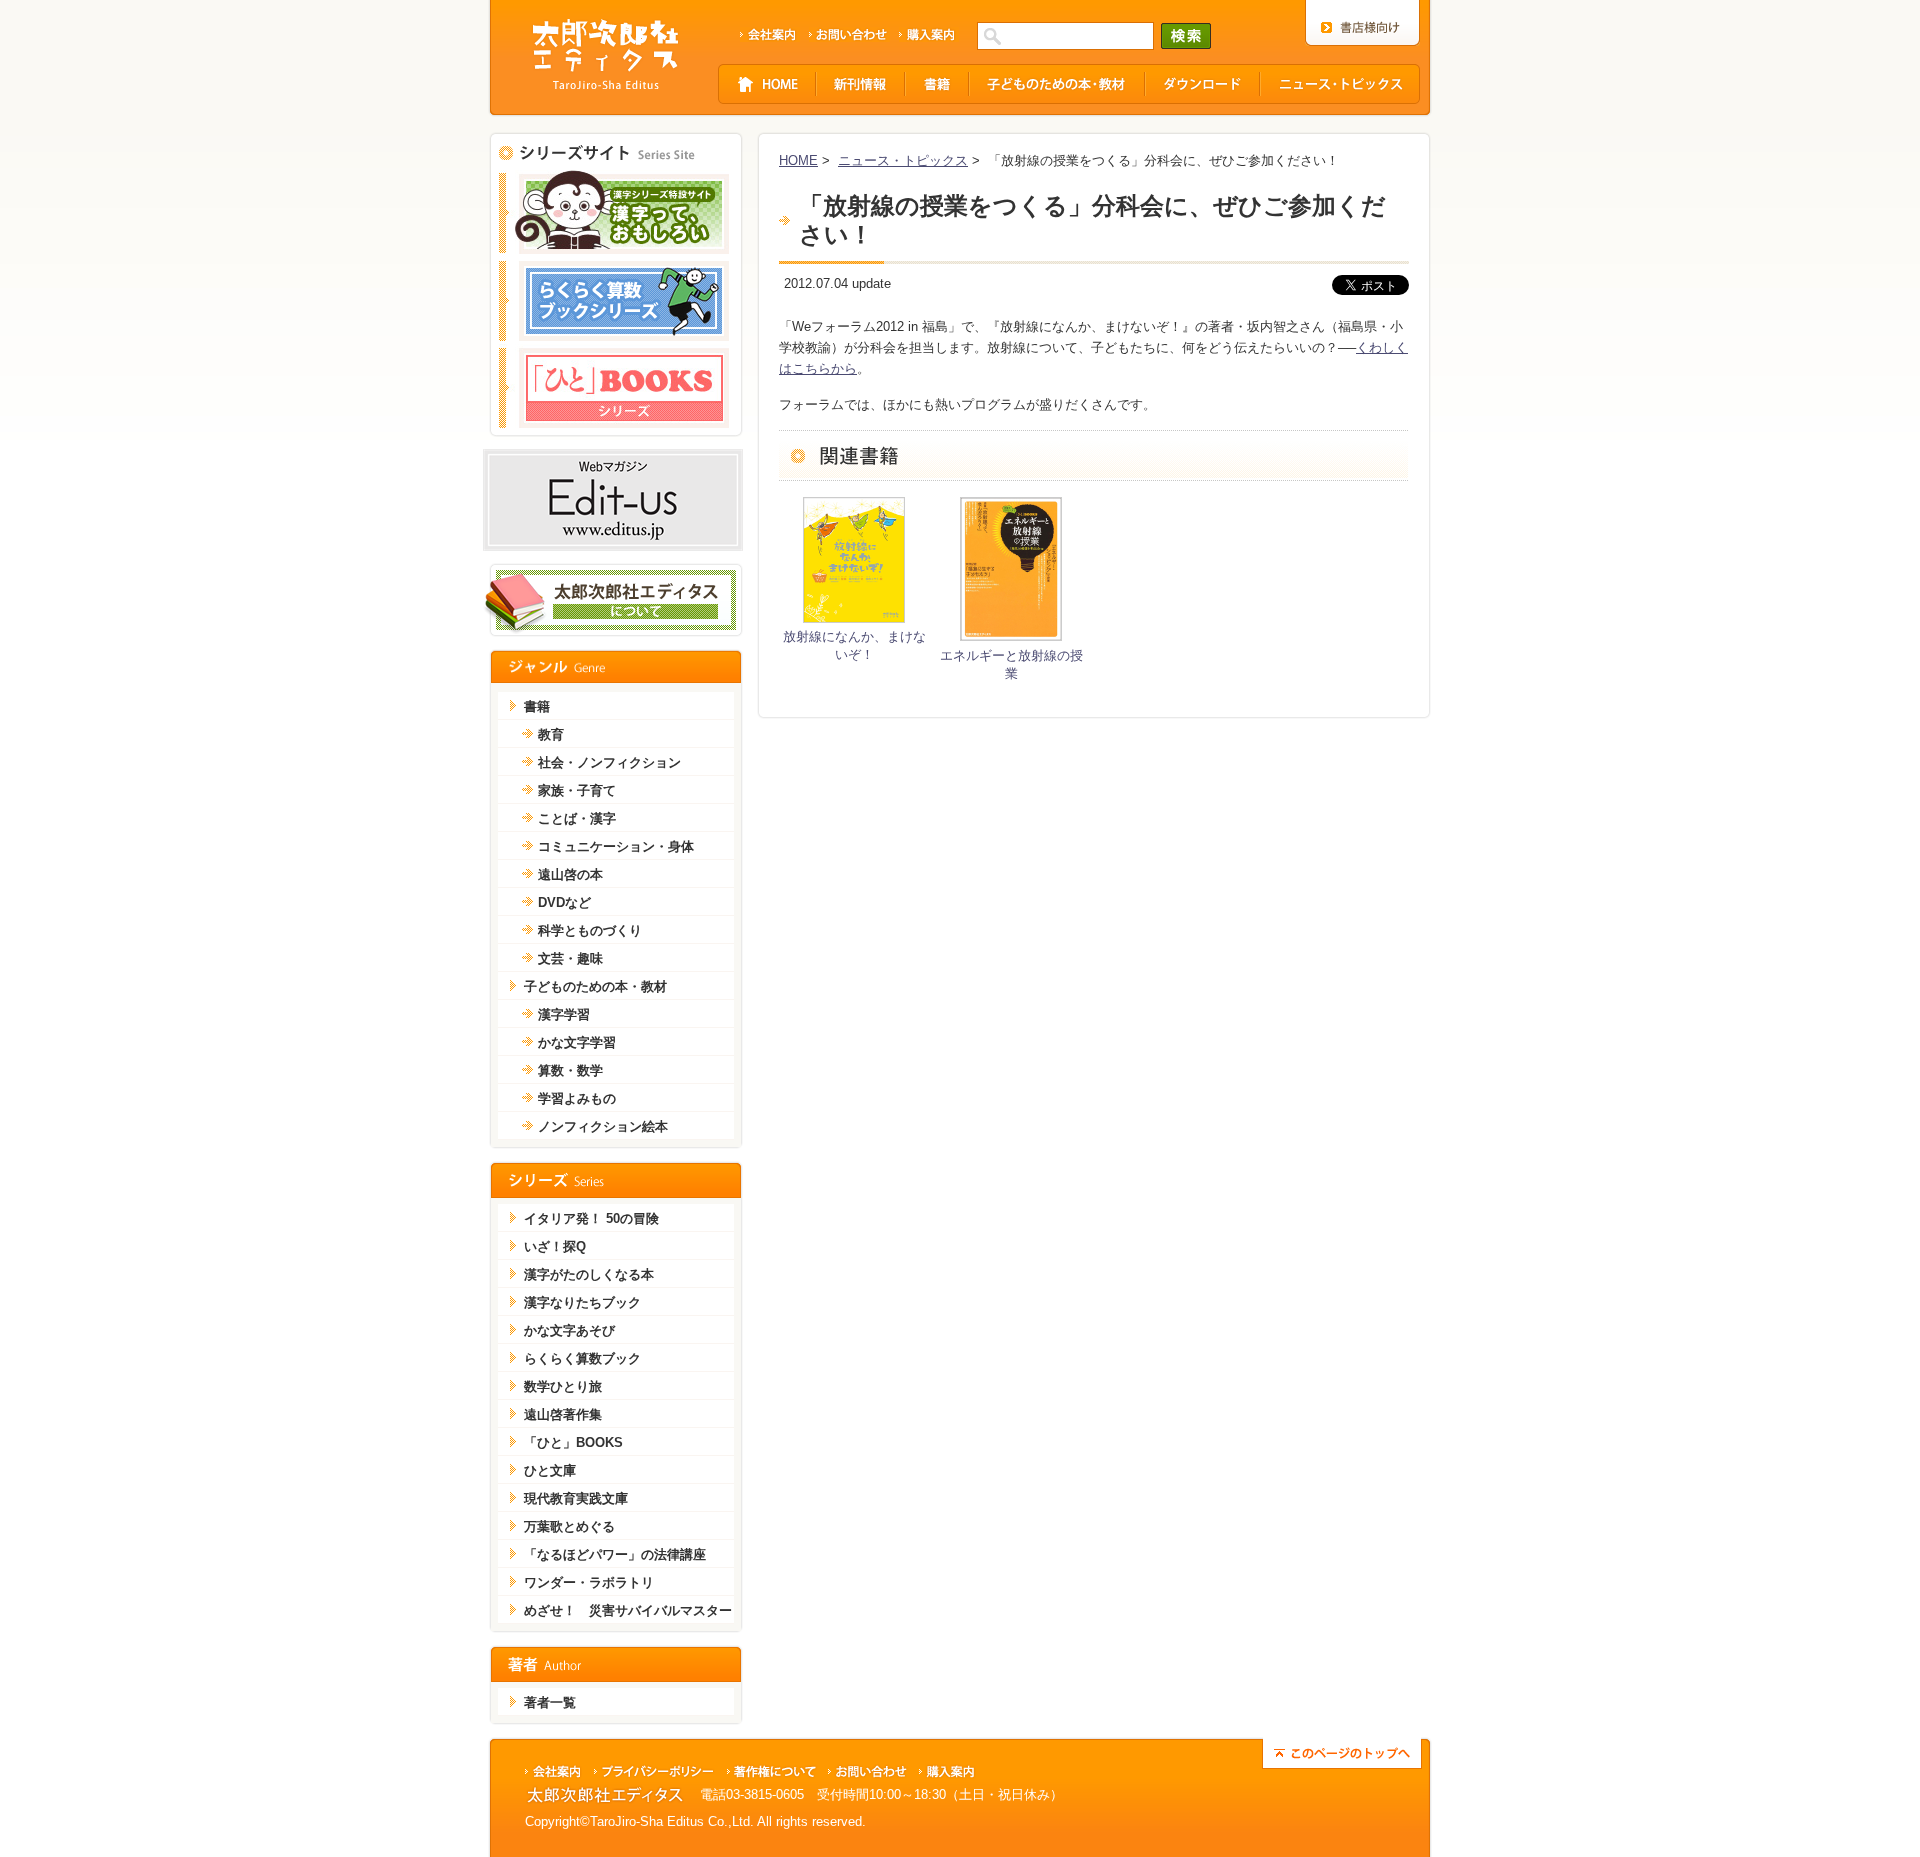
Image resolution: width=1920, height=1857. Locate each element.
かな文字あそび (569, 1330)
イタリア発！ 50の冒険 (591, 1218)
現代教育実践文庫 (576, 1498)
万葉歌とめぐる (569, 1526)
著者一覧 (550, 1702)
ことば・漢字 (577, 818)
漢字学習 (564, 1014)
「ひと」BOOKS (573, 1442)
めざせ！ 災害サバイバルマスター (628, 1610)
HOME (798, 160)
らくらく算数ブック (582, 1358)
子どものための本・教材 (595, 986)
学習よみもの (577, 1098)
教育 (551, 734)
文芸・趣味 (570, 958)
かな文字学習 (577, 1042)
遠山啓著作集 (563, 1414)
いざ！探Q (555, 1246)
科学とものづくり (590, 930)
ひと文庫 (550, 1470)
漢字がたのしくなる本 (589, 1274)
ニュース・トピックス (903, 160)
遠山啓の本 (570, 874)
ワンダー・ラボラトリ (589, 1582)
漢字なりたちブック (582, 1302)
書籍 (537, 706)
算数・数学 (570, 1070)
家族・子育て (577, 790)
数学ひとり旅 (563, 1386)
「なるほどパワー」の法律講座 (615, 1554)
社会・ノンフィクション (609, 762)
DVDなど (564, 902)
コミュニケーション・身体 (616, 846)
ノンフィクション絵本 (603, 1126)
